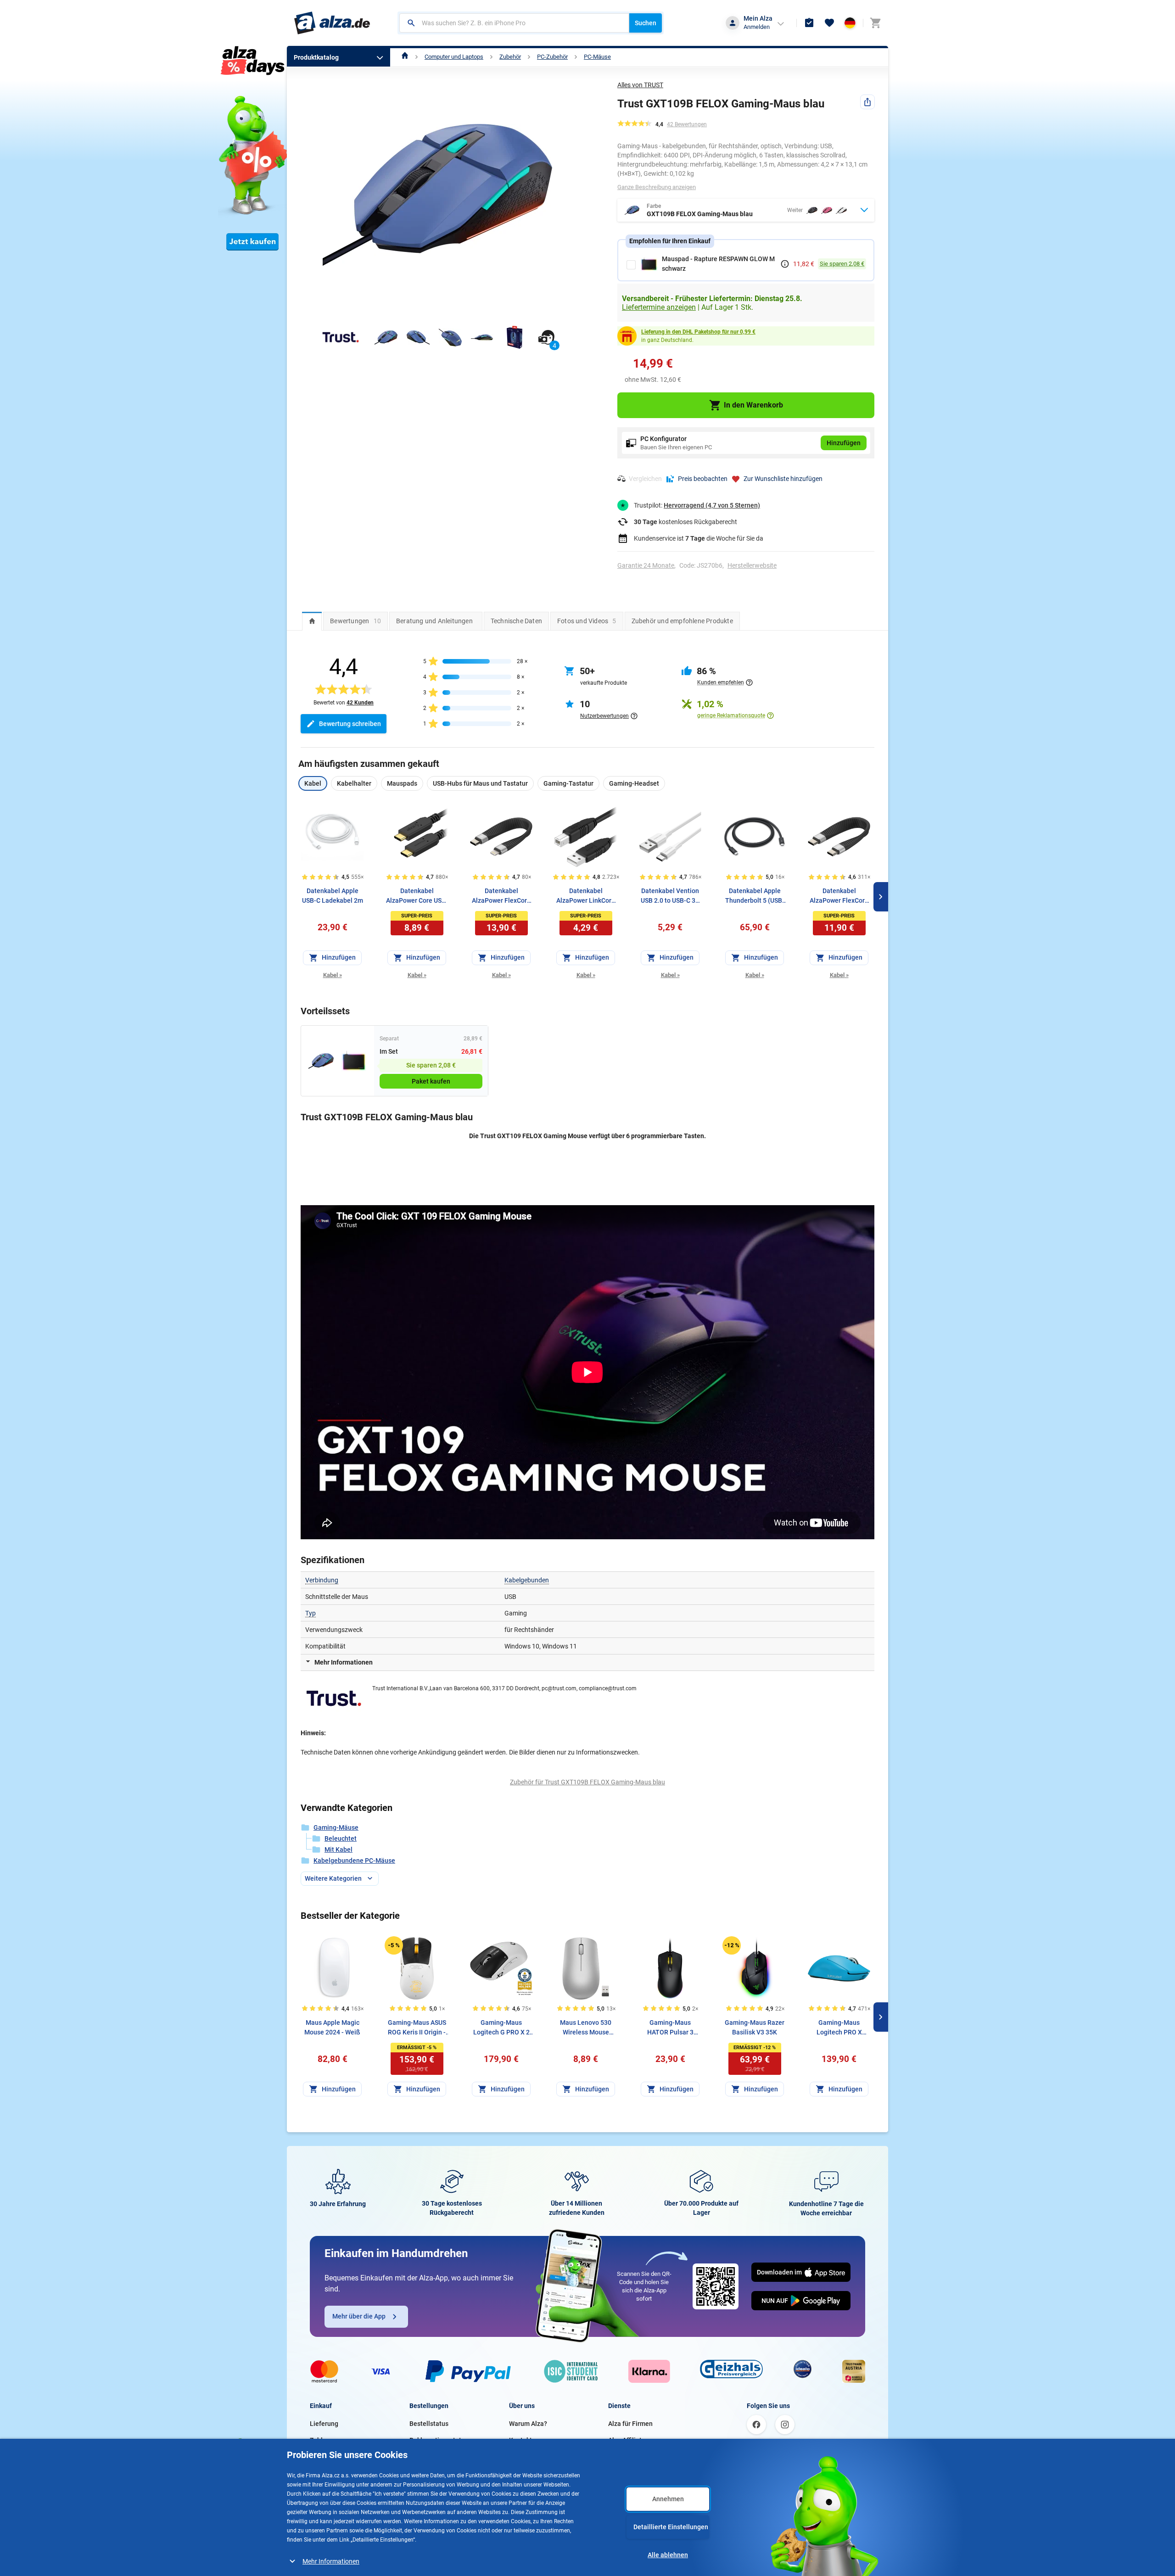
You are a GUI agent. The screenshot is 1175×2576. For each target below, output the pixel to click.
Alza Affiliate (627, 2440)
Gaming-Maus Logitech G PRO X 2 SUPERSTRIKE (501, 2028)
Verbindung (322, 1580)
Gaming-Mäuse (336, 1827)
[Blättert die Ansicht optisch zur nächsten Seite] (881, 897)
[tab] (312, 621)
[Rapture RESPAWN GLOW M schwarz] (354, 1061)
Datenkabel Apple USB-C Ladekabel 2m (333, 896)
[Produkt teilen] (867, 102)
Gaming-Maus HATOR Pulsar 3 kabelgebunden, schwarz (670, 2028)
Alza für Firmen (630, 2424)
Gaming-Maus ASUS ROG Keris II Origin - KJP (417, 2028)
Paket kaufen (431, 1081)
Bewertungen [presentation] (355, 621)
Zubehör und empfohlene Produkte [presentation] (682, 621)
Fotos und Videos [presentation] (587, 621)
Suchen (646, 23)
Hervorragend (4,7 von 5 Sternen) (712, 505)
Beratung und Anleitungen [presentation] (434, 621)
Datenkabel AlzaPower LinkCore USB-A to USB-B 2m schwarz (586, 896)
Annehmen (668, 2499)
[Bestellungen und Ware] (809, 23)
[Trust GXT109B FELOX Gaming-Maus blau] (321, 1061)
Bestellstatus (429, 2424)
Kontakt (520, 2440)
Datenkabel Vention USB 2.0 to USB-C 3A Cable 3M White (670, 896)
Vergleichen (645, 479)
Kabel (333, 975)
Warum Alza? (528, 2424)
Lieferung (324, 2424)
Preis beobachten (703, 479)
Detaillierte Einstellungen (671, 2527)
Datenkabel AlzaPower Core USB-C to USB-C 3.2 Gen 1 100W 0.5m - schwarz (417, 896)
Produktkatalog (316, 57)
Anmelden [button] (757, 27)
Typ (311, 1613)
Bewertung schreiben (350, 724)
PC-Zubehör (552, 57)
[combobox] (514, 23)
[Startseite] (405, 57)
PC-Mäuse (597, 57)
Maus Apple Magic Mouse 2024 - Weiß (332, 2027)
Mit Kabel (339, 1850)
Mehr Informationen (331, 2561)
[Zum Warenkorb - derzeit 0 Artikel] (875, 23)
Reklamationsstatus (439, 2440)
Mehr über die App (359, 2316)
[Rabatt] (394, 1945)
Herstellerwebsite (752, 565)
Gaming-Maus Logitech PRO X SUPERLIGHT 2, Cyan (839, 2028)
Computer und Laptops (454, 57)
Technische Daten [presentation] (516, 621)
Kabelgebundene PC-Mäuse (354, 1861)
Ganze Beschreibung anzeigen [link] (657, 187)
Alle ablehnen (668, 2555)
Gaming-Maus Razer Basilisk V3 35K (755, 2027)
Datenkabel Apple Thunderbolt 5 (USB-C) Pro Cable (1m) (755, 896)
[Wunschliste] (829, 23)
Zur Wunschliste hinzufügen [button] (783, 479)
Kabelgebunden (527, 1580)
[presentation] (312, 621)
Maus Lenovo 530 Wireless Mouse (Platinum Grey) (586, 2028)
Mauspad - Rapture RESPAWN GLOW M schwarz (718, 264)
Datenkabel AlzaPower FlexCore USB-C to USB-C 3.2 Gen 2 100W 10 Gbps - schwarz (839, 896)
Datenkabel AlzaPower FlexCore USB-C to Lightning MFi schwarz (501, 896)
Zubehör (510, 57)
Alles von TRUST (640, 85)
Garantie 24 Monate (646, 565)
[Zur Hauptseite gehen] (332, 23)
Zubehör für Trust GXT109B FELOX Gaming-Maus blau (587, 1782)
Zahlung (322, 2440)
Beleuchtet (341, 1838)
